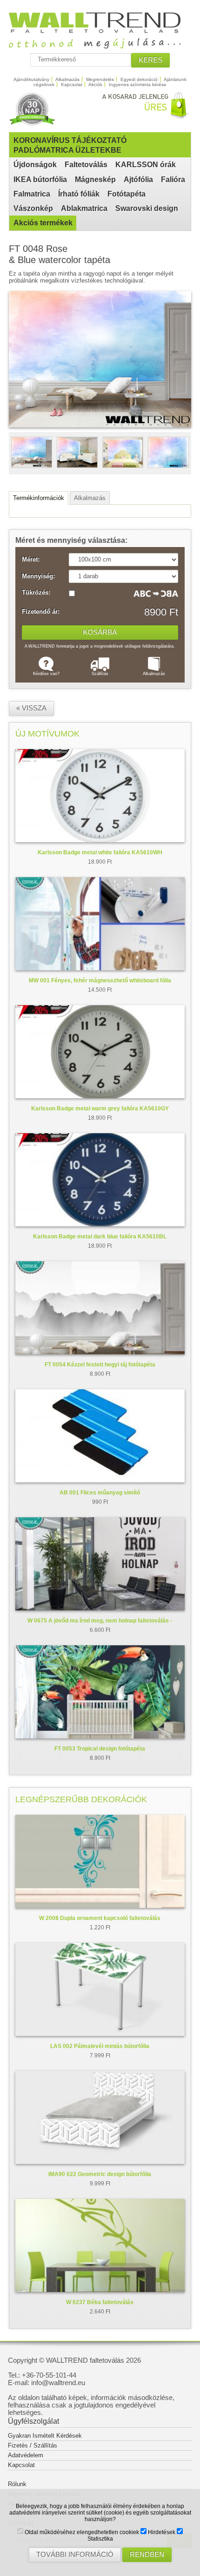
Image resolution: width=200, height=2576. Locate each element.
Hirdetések (161, 2532)
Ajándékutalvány (31, 79)
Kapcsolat (72, 85)
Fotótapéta (127, 194)
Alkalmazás (67, 79)
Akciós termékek (43, 223)
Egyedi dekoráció (139, 79)
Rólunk (17, 2484)
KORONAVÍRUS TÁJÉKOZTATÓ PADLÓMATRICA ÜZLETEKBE (70, 145)
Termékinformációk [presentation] (39, 498)
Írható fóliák (79, 194)
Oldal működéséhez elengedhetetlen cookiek (81, 2532)
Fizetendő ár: (41, 612)
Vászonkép (33, 208)
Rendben (147, 2555)
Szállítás (100, 674)
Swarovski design (147, 208)
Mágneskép (95, 179)
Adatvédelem (26, 2455)
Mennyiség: (38, 576)
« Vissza (31, 708)
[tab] (39, 498)
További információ (75, 2555)
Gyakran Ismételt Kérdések (45, 2436)
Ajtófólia (138, 179)
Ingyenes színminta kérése (138, 85)
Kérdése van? (46, 674)
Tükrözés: (36, 593)
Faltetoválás (86, 165)
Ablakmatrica (84, 208)
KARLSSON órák (146, 165)
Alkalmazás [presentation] (90, 498)
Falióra (173, 179)
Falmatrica (32, 194)
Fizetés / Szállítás (33, 2445)
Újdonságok (35, 165)
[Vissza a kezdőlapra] (100, 45)
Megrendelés (100, 79)
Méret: (31, 560)
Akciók (95, 85)
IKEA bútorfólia (40, 179)
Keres (150, 60)
